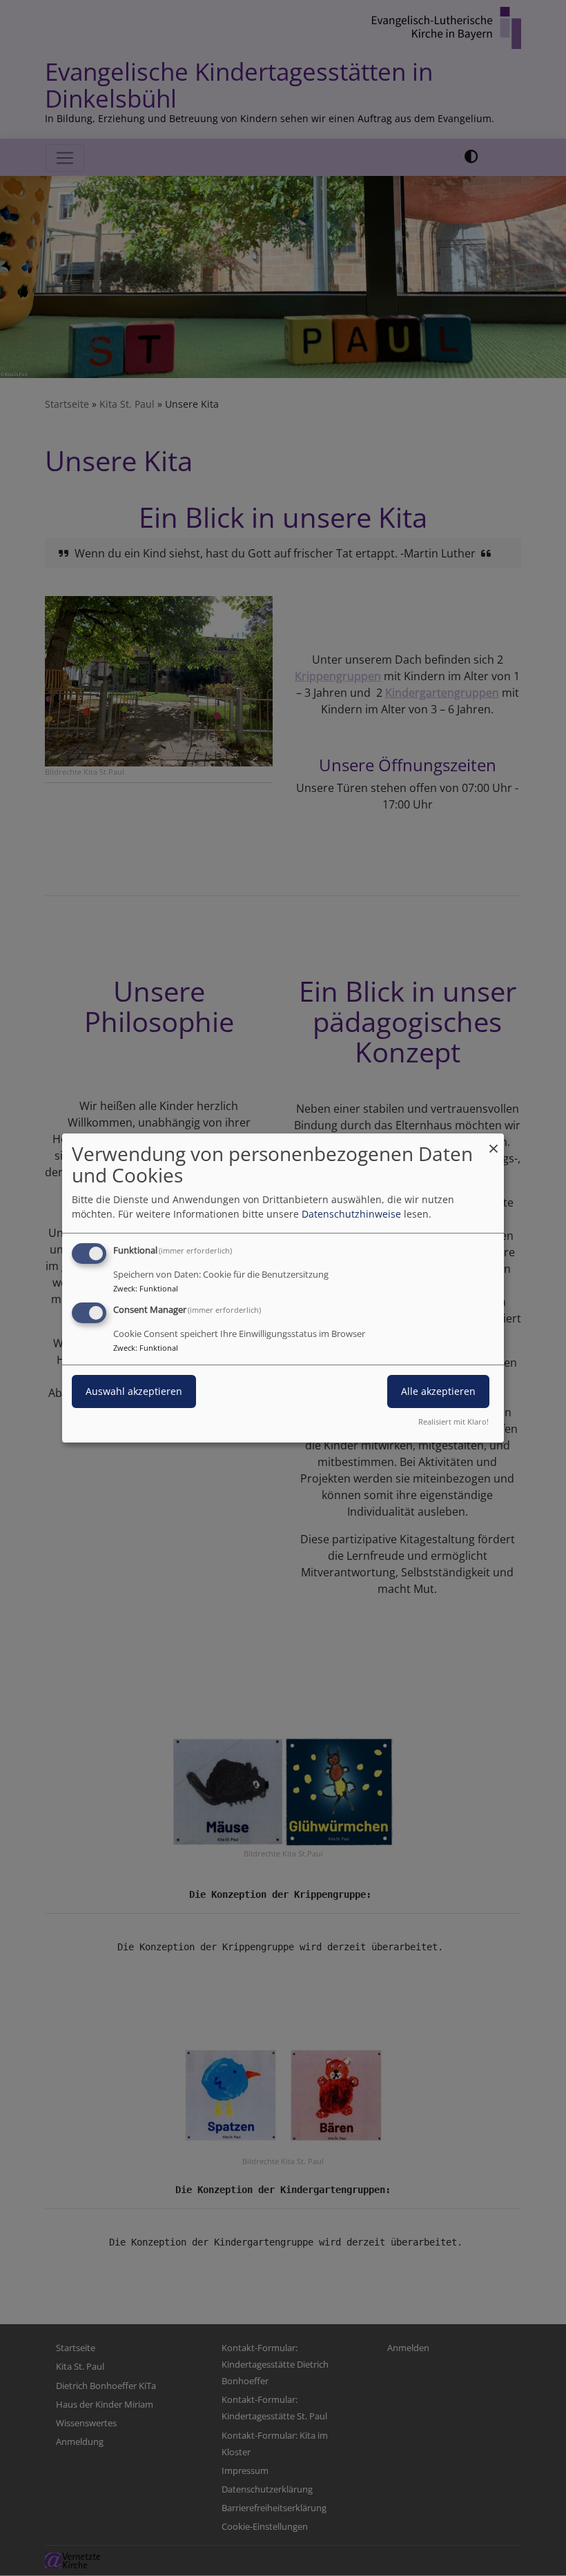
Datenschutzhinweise (351, 1214)
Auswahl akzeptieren (134, 1391)
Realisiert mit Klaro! (453, 1421)
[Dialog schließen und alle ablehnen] (494, 1142)
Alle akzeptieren (438, 1391)
